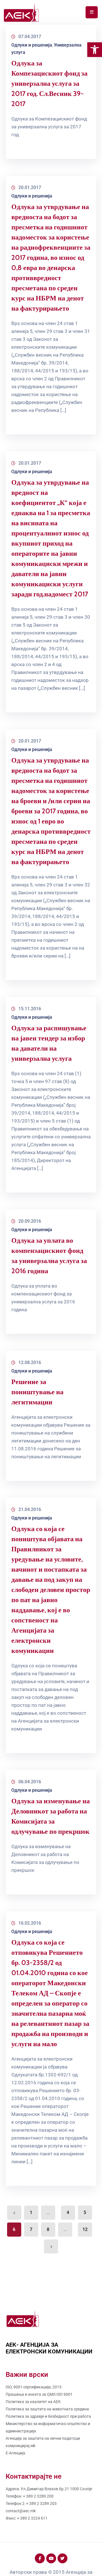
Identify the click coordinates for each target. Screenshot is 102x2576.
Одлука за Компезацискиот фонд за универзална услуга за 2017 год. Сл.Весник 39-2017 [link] (49, 83)
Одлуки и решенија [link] (32, 45)
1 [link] (31, 2212)
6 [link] (14, 2229)
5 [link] (85, 2212)
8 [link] (48, 2229)
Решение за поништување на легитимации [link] (37, 1392)
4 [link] (68, 2212)
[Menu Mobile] (92, 12)
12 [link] (85, 2229)
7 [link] (31, 2229)
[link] (95, 50)
